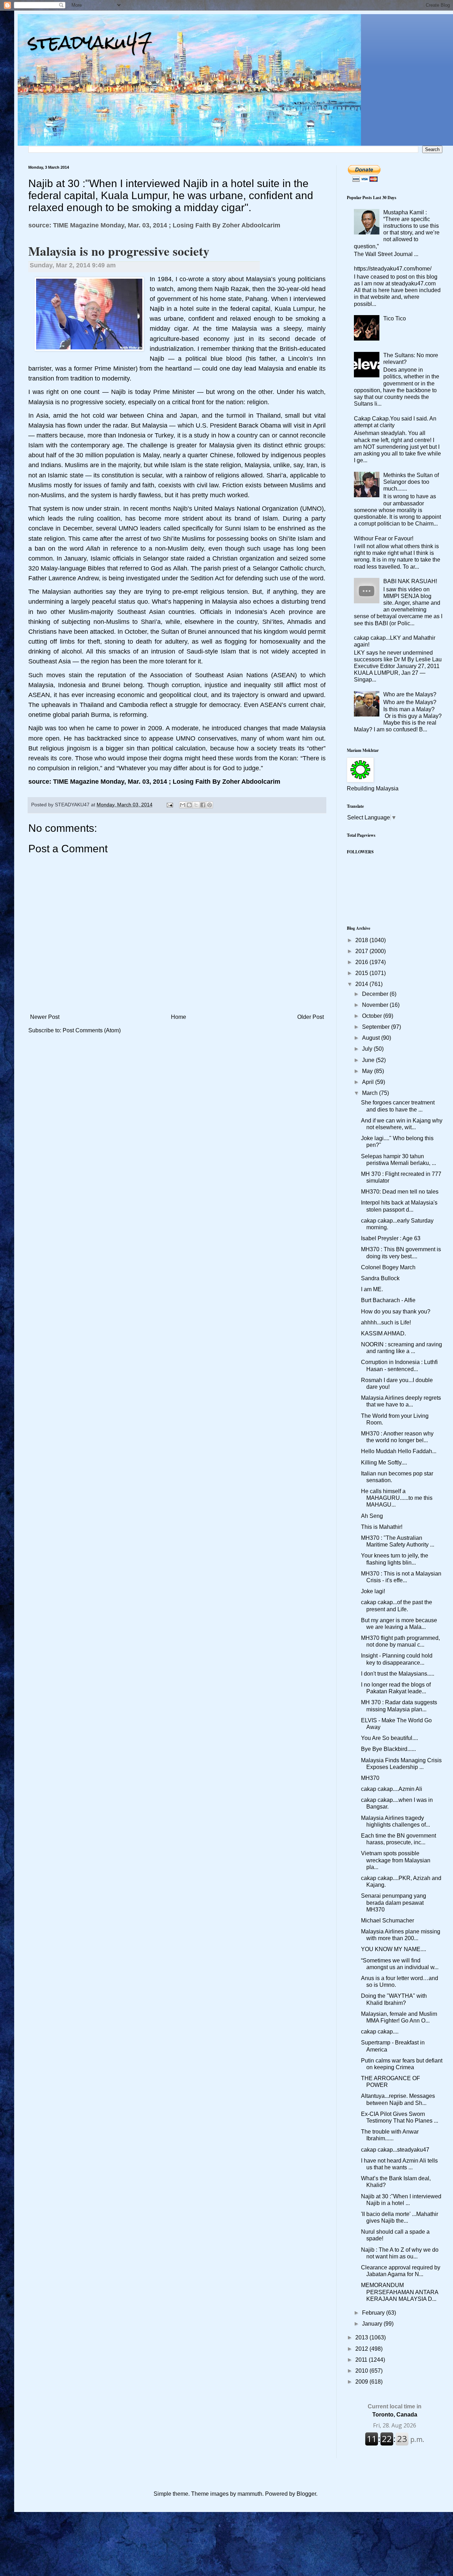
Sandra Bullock (380, 1278)
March (371, 1093)
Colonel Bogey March (388, 1267)
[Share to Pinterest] (210, 805)
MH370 (370, 1778)
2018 (362, 940)
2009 (362, 2382)
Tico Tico (395, 318)
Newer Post (45, 1017)
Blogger (306, 2494)
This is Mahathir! (382, 1527)
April (369, 1082)
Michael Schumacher (388, 1921)
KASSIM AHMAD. (383, 1333)
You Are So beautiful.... (389, 1738)
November (376, 1005)
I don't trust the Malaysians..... (398, 1674)
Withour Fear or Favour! (384, 538)
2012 (362, 2349)
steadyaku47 (90, 42)
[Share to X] (196, 805)
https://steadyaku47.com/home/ (393, 269)
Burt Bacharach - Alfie (388, 1300)
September (377, 1027)
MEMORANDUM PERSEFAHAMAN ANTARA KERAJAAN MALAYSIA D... (400, 2292)
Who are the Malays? (410, 694)
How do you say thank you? (396, 1312)
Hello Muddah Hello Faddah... (399, 1451)
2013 (362, 2337)
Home (179, 1017)
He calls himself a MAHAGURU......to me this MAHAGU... (397, 1498)
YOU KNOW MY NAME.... (394, 1949)
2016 (362, 962)
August (372, 1038)
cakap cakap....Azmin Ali (392, 1789)
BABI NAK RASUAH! (410, 581)
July (368, 1049)
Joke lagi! (373, 1591)
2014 (362, 984)
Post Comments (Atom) (92, 1030)
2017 (362, 951)
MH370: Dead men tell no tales (400, 1192)
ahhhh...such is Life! (386, 1322)
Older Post (311, 1017)
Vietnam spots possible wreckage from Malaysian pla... (396, 1860)
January (373, 2324)
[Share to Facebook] (203, 805)
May (368, 1071)
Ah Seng (372, 1516)
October (373, 1016)
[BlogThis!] (189, 805)
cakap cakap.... (380, 2032)
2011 (362, 2360)
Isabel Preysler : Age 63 (391, 1238)
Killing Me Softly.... (384, 1463)
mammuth (250, 2494)
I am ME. (372, 1289)
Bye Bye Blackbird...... (388, 1749)
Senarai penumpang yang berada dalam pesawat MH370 (394, 1902)
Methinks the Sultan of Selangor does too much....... (411, 482)
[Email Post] (169, 805)
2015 (362, 973)
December (376, 994)
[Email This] (183, 805)
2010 (362, 2371)
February (374, 2313)
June (369, 1060)
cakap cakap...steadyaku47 (395, 2150)
